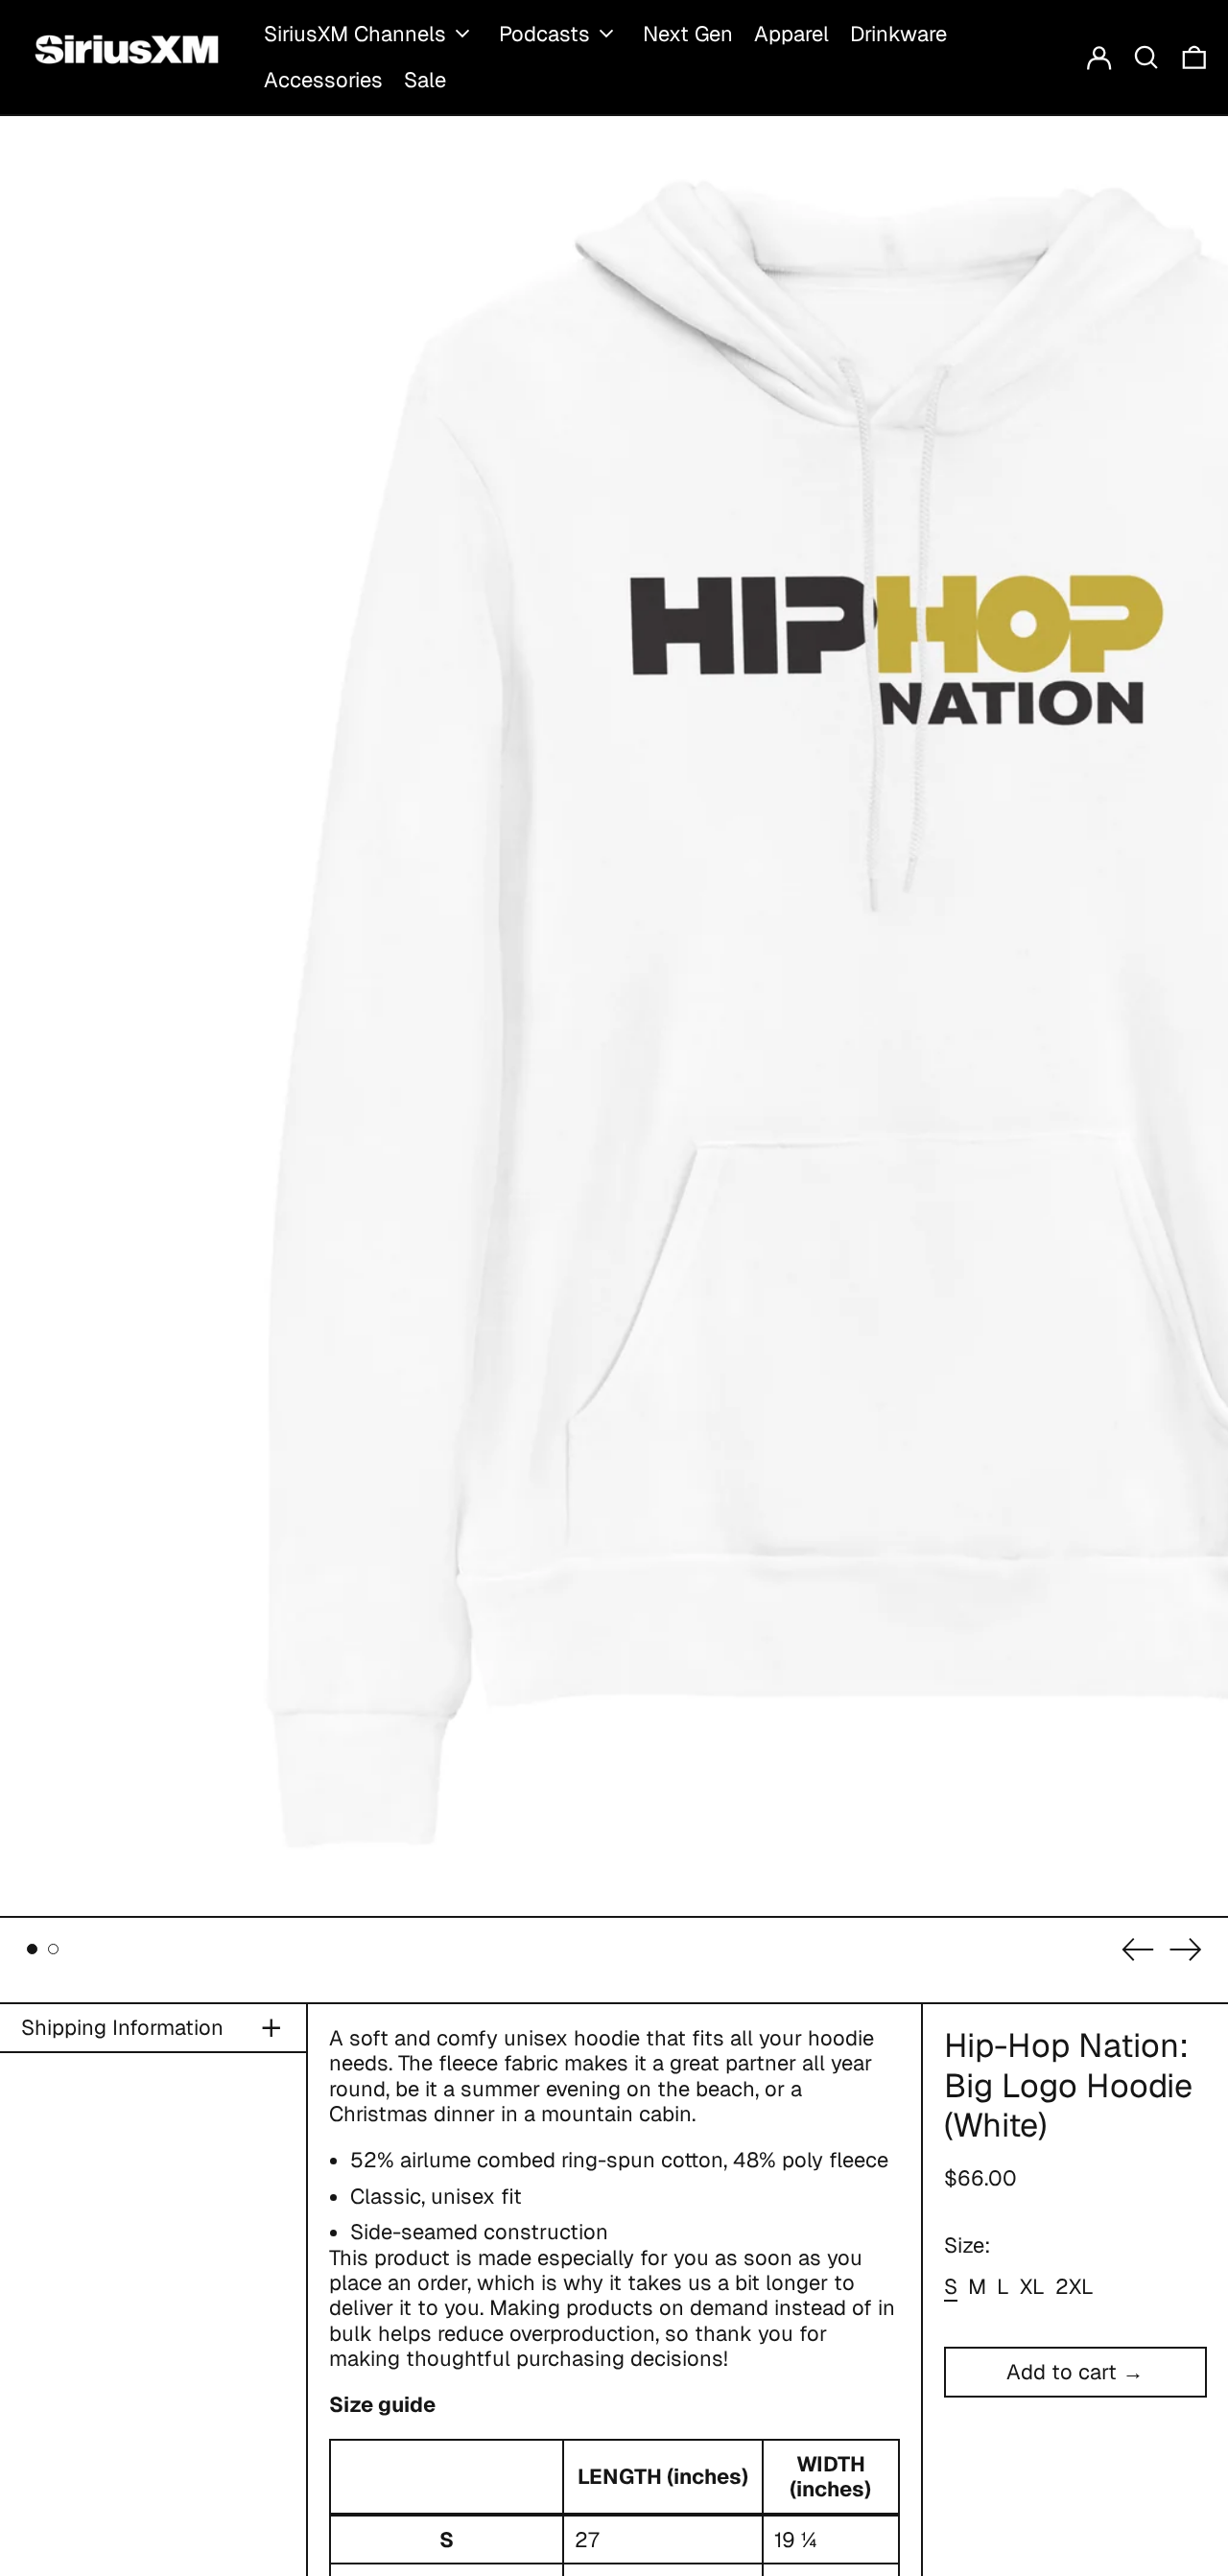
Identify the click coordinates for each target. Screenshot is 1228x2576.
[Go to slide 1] (32, 1949)
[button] (1146, 57)
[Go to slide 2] (53, 1949)
